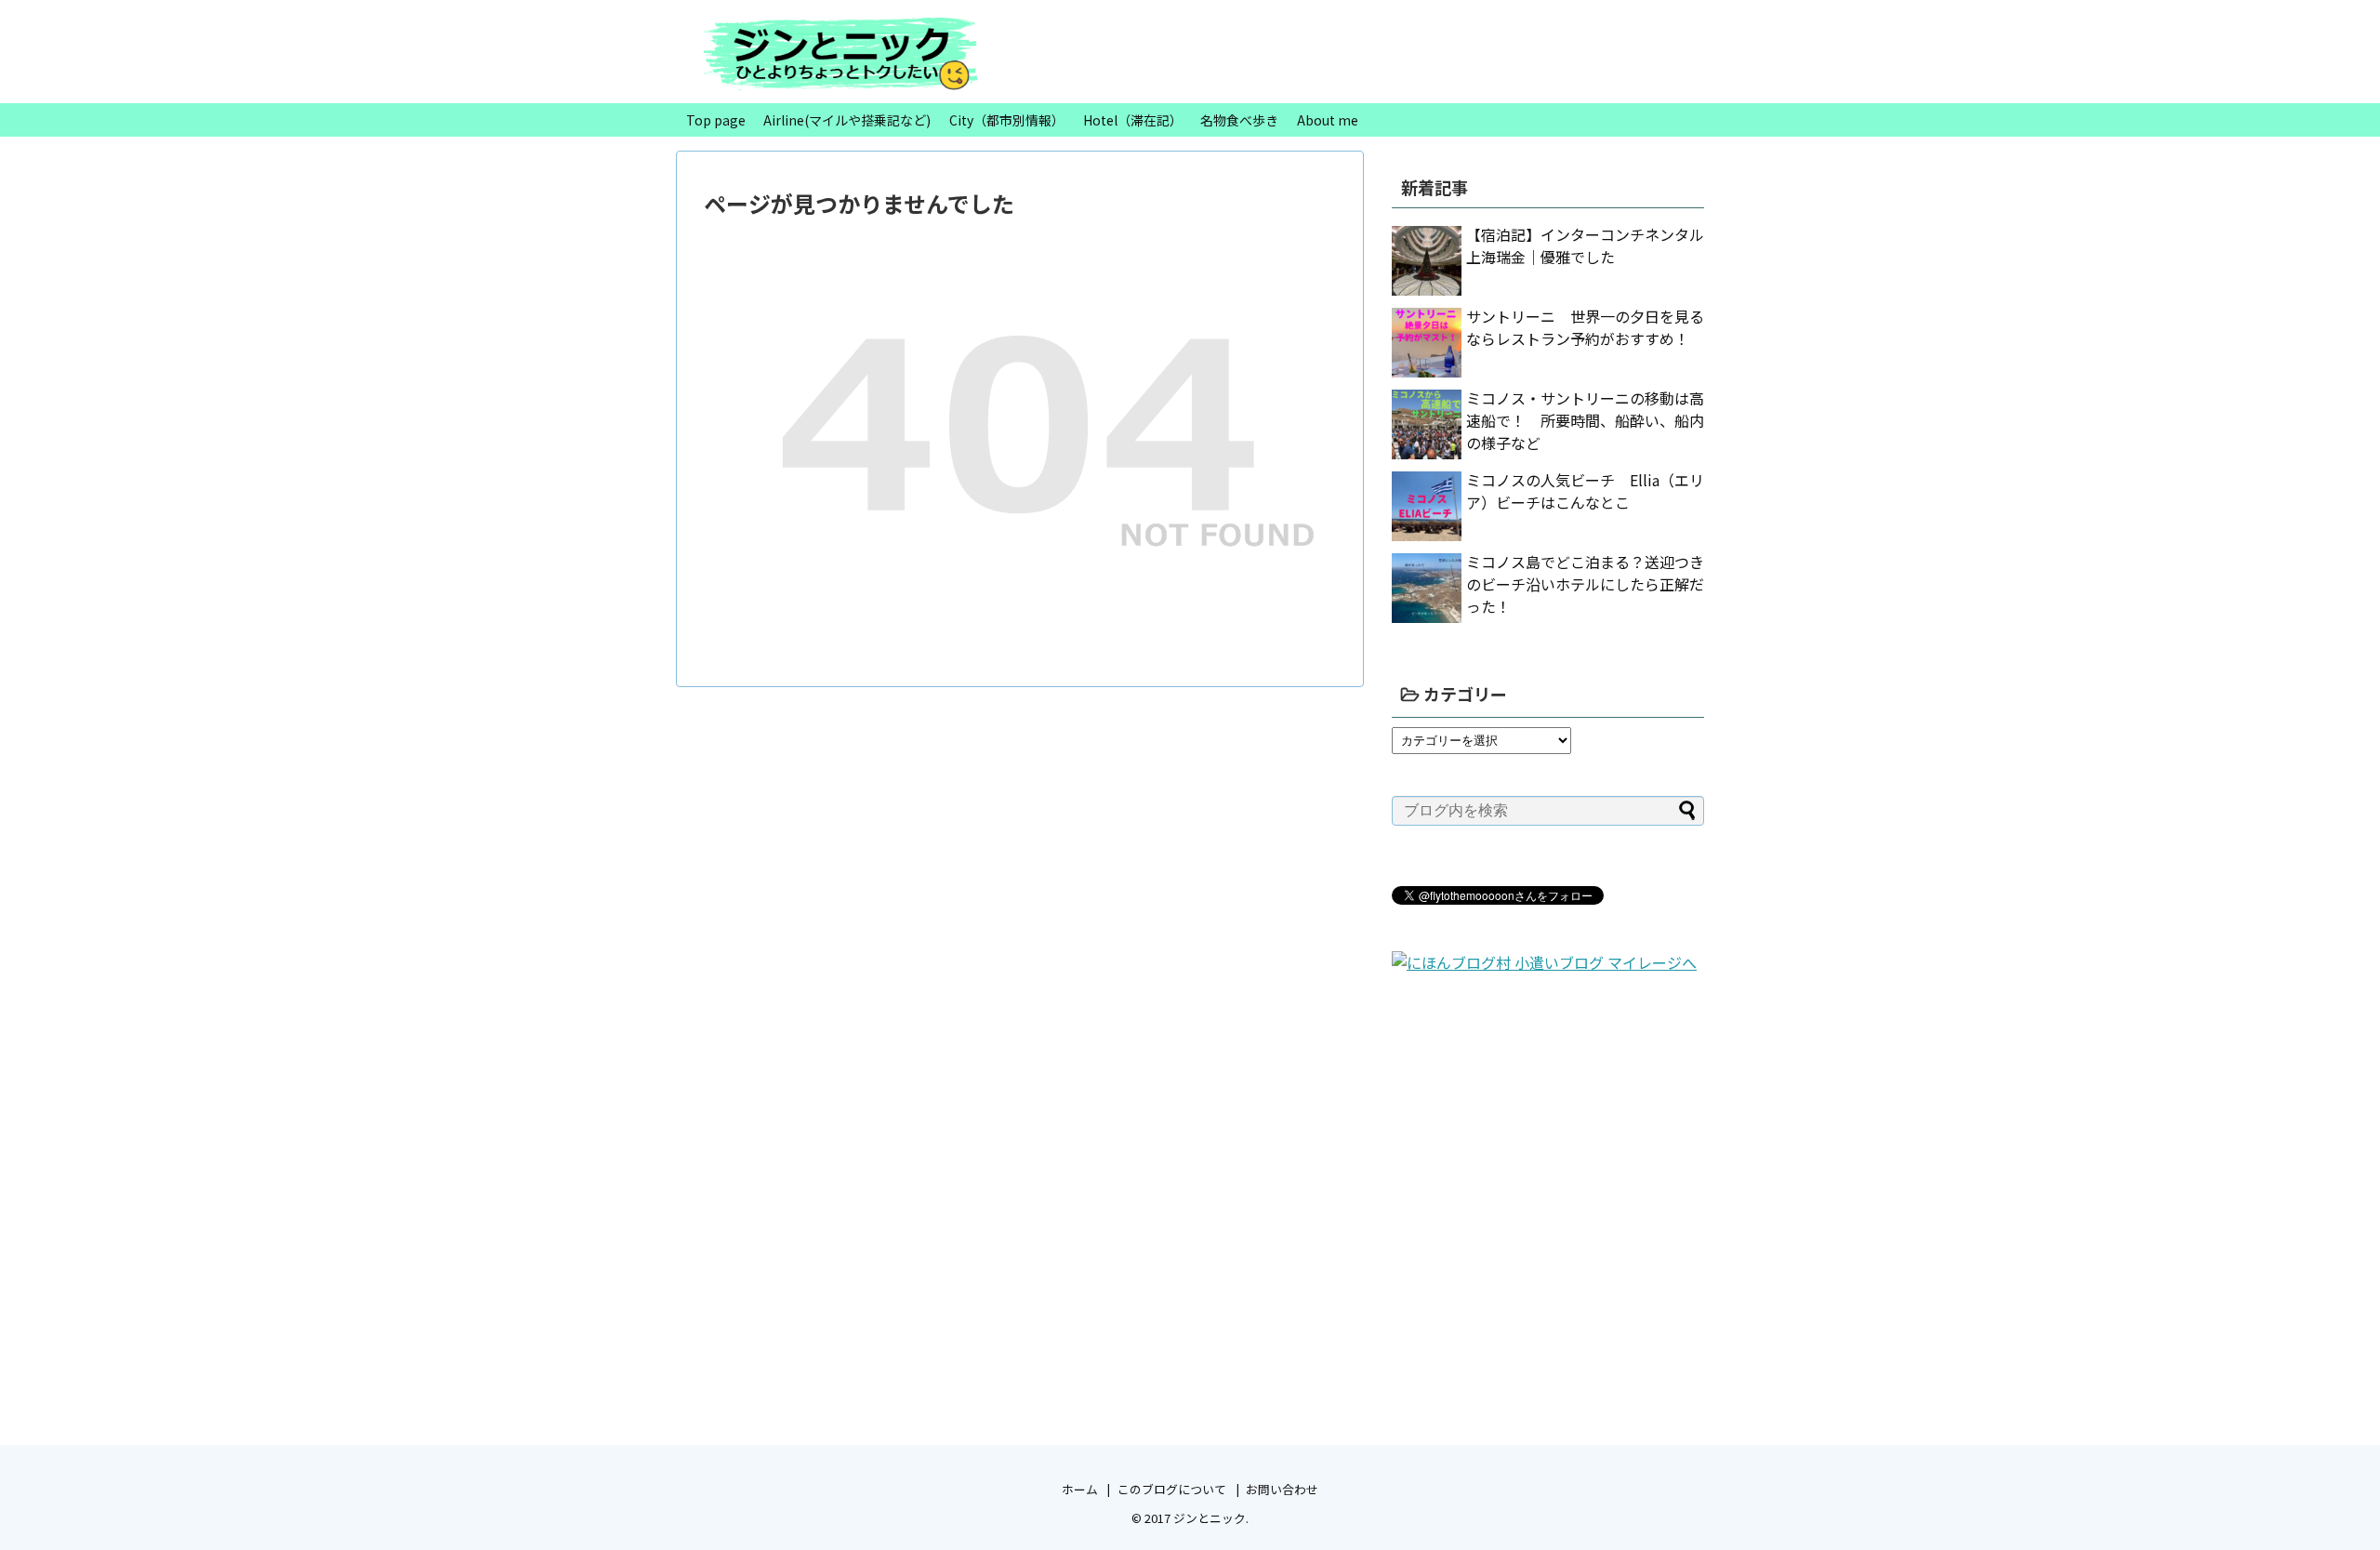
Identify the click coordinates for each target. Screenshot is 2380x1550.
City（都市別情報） (1007, 120)
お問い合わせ (1282, 1489)
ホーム (1080, 1489)
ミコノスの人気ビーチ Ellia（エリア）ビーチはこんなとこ (1585, 491)
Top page (716, 120)
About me (1328, 120)
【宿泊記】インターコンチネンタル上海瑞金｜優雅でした (1585, 245)
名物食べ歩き (1239, 120)
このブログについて (1172, 1489)
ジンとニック (1210, 1518)
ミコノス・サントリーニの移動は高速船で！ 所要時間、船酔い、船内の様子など (1585, 420)
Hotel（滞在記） (1133, 120)
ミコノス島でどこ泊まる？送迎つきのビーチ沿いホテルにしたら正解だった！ (1585, 584)
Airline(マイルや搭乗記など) (847, 120)
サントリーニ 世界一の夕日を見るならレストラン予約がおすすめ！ (1585, 327)
